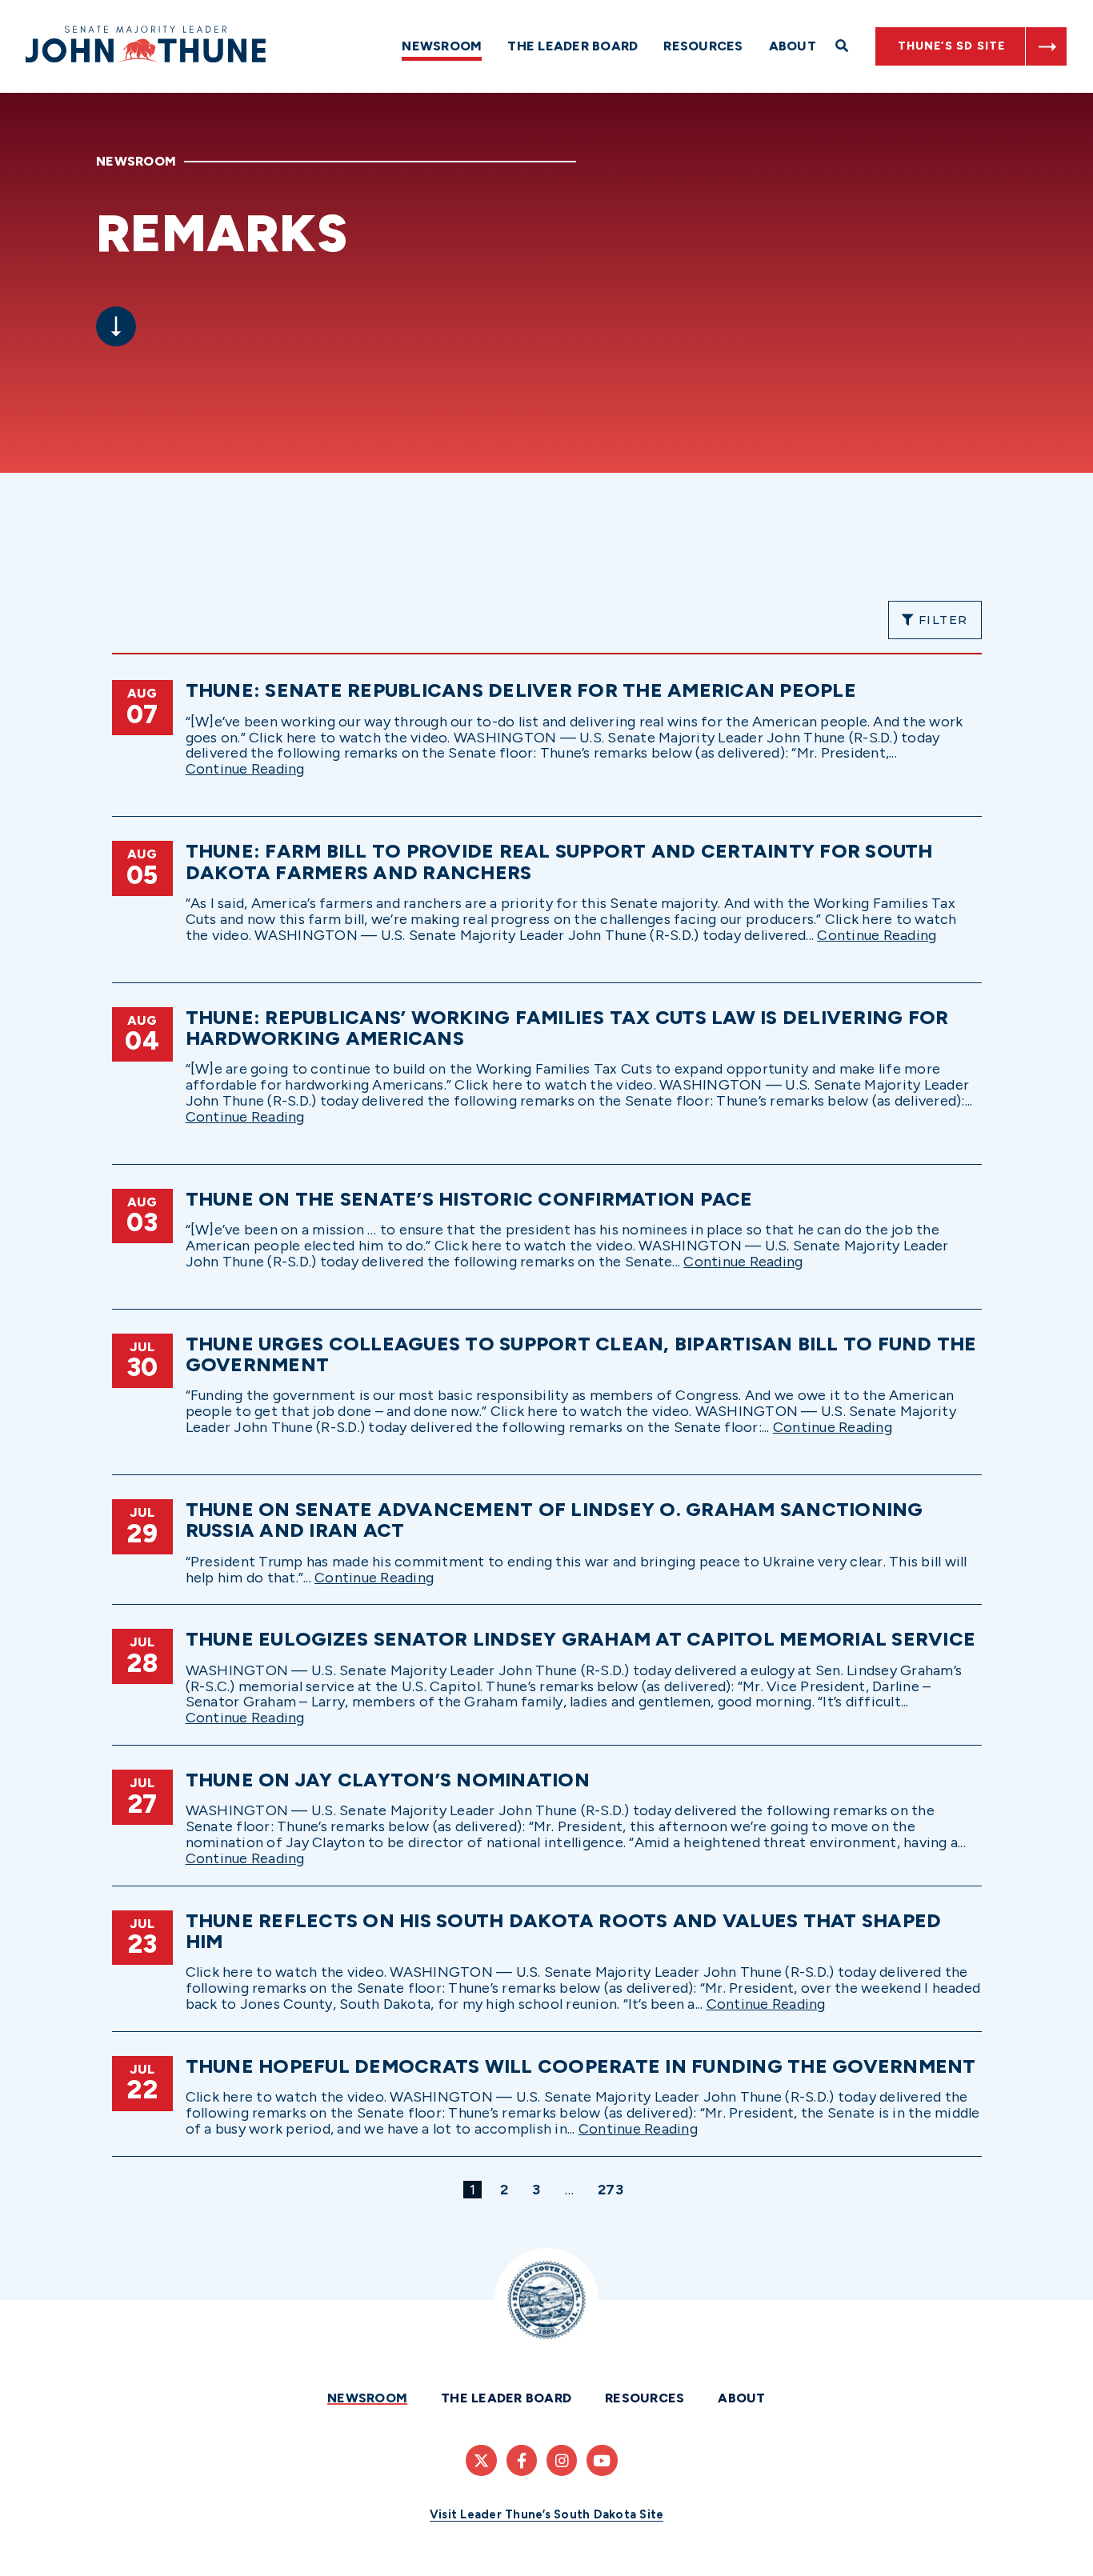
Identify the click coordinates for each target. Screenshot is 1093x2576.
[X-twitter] (481, 2460)
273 (613, 2190)
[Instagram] (562, 2460)
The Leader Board (573, 46)
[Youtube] (602, 2460)
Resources (703, 46)
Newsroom (442, 46)
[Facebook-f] (522, 2460)
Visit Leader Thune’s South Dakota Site (547, 2514)
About (793, 46)
